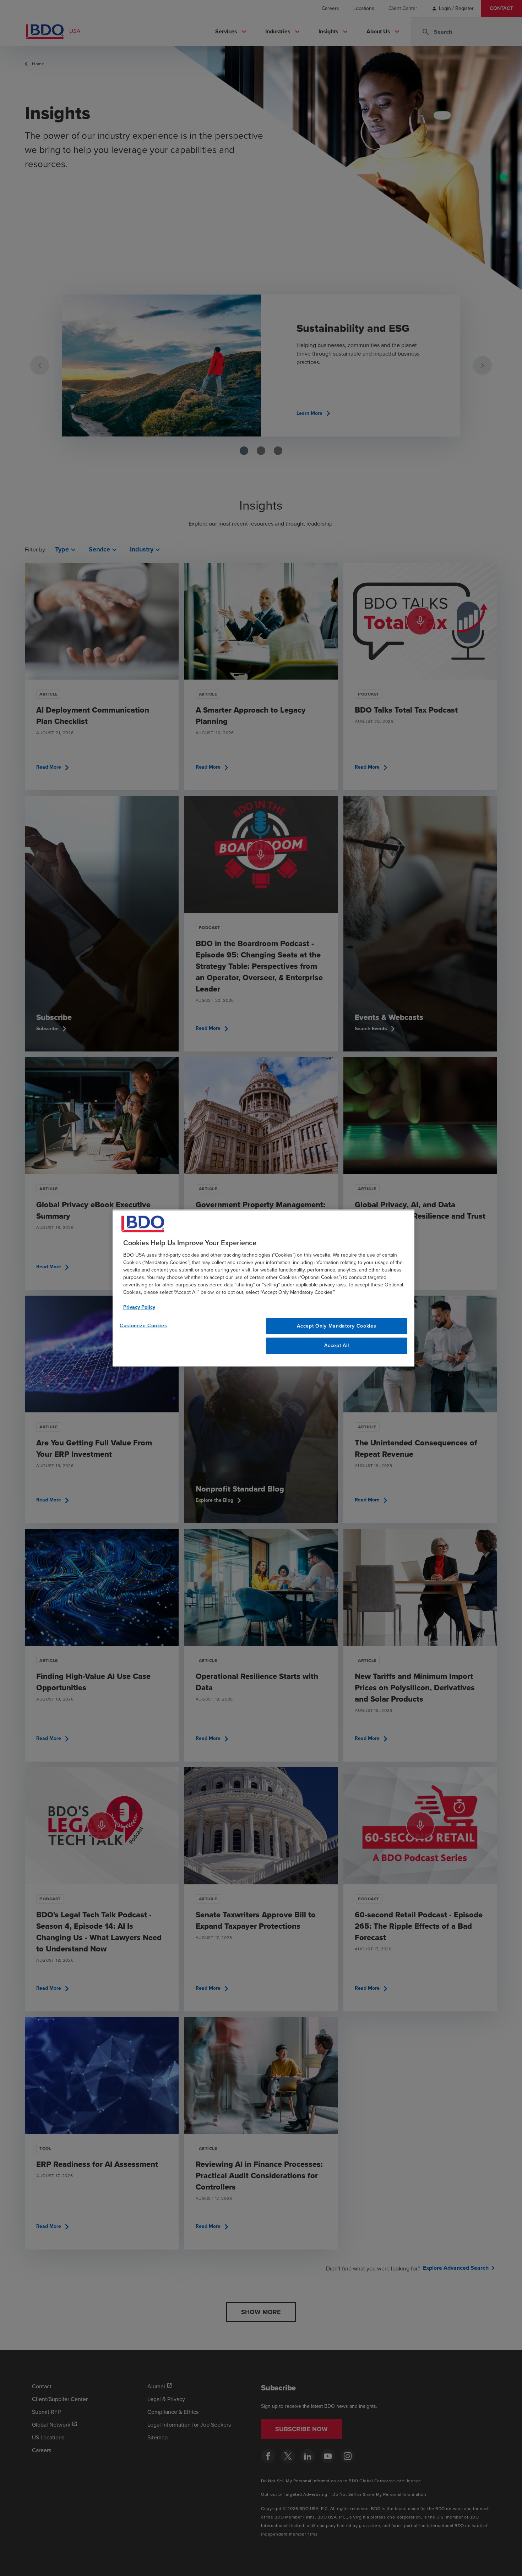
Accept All (336, 1346)
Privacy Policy (139, 1307)
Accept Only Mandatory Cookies (336, 1326)
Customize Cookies (143, 1326)
